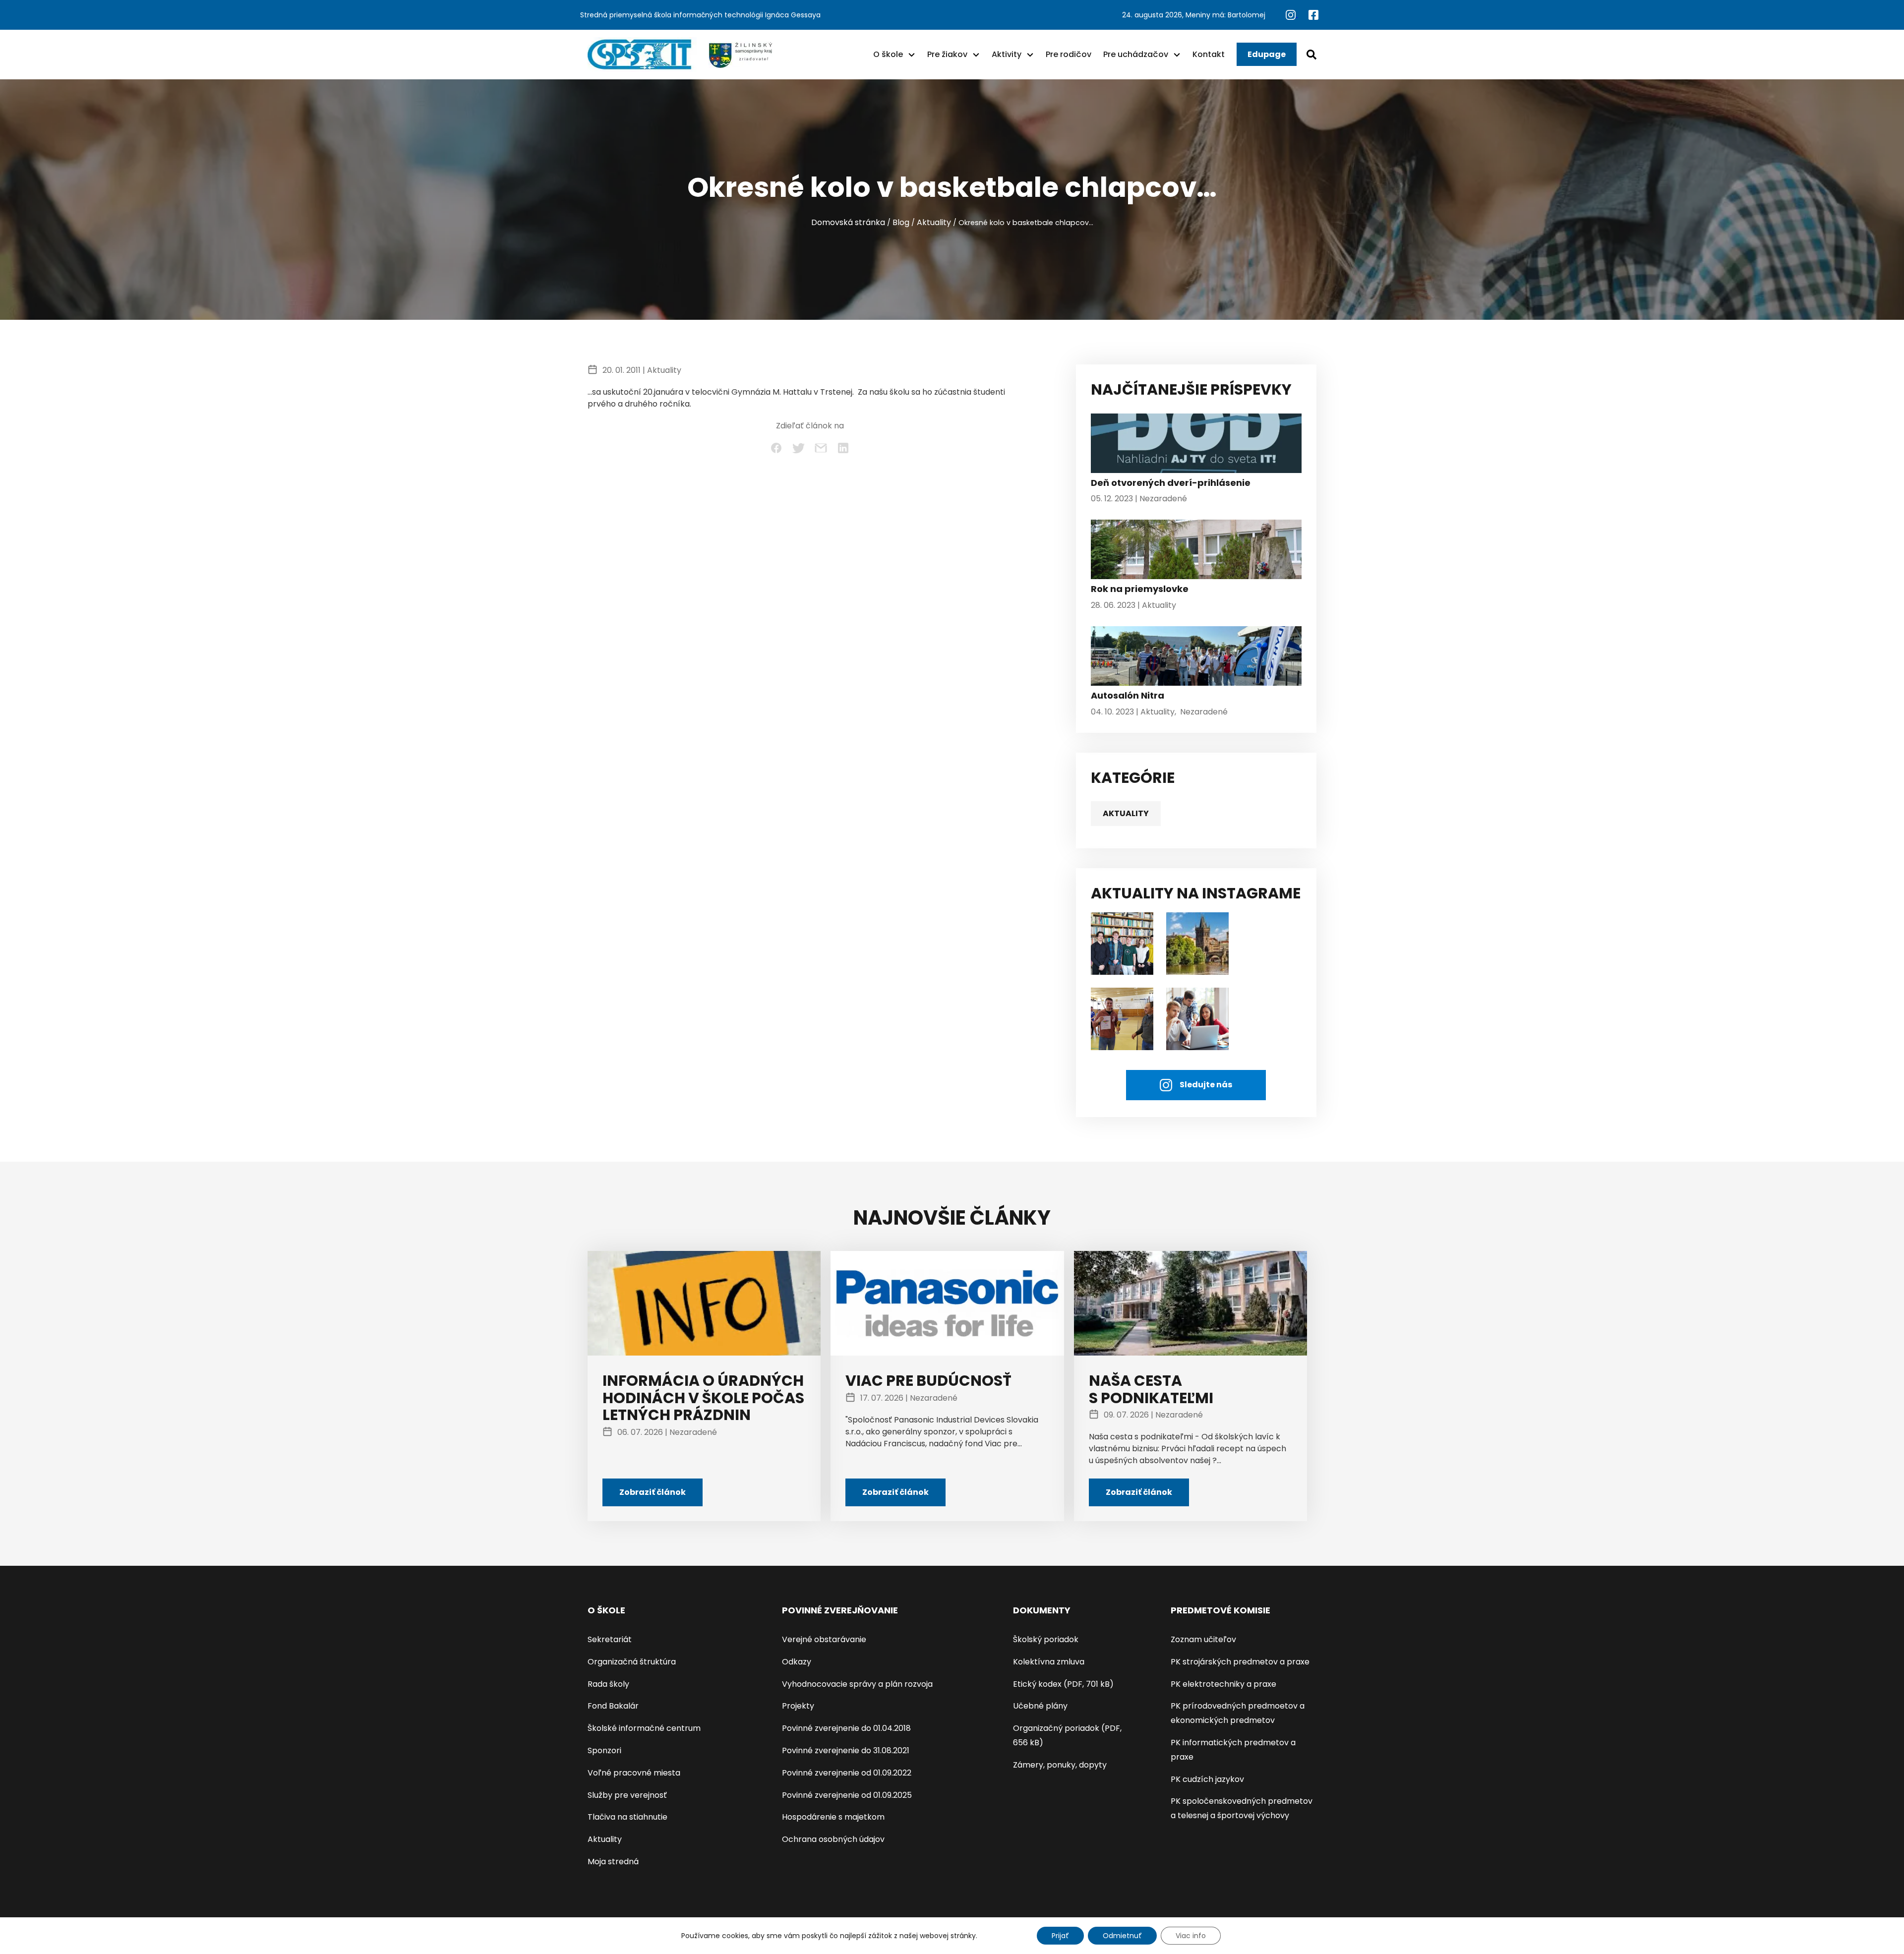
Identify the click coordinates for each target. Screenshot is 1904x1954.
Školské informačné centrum (644, 1728)
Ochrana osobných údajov (833, 1839)
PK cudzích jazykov (1207, 1779)
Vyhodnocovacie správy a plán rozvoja (857, 1684)
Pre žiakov (947, 54)
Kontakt (1209, 54)
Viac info (1191, 1936)
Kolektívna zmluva (1049, 1662)
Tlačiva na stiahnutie (627, 1817)
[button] (912, 55)
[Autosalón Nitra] (1196, 658)
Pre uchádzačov (1136, 54)
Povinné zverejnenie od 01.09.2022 (847, 1773)
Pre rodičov (1069, 54)
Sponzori (604, 1750)
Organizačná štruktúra (632, 1662)
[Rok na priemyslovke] (1196, 552)
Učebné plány (1040, 1706)
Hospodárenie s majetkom (833, 1817)
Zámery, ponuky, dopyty (1060, 1765)
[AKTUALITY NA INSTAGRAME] (1197, 943)
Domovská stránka (848, 222)
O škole (888, 54)
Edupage (1267, 54)
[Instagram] (1292, 14)
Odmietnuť (1122, 1936)
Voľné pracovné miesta (634, 1773)
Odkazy (797, 1662)
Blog (901, 222)
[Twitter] (799, 448)
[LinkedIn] (843, 448)
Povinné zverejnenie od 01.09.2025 (847, 1795)
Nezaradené (1163, 499)
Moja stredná (613, 1862)
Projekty (798, 1706)
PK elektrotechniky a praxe (1223, 1684)
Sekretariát (610, 1639)
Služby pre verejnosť (627, 1795)
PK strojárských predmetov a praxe (1240, 1662)
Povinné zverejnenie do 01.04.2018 (846, 1728)
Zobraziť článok (653, 1492)
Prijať (1060, 1936)
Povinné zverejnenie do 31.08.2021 (846, 1750)
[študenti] (1122, 943)
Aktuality (934, 222)
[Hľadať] (1311, 55)
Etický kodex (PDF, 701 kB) (1063, 1684)
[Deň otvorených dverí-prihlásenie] (1196, 446)
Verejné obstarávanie (824, 1639)
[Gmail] (821, 448)
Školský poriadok (1046, 1639)
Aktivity (1007, 54)
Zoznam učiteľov (1203, 1639)
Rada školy (608, 1684)
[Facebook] (1313, 14)
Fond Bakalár (613, 1706)
